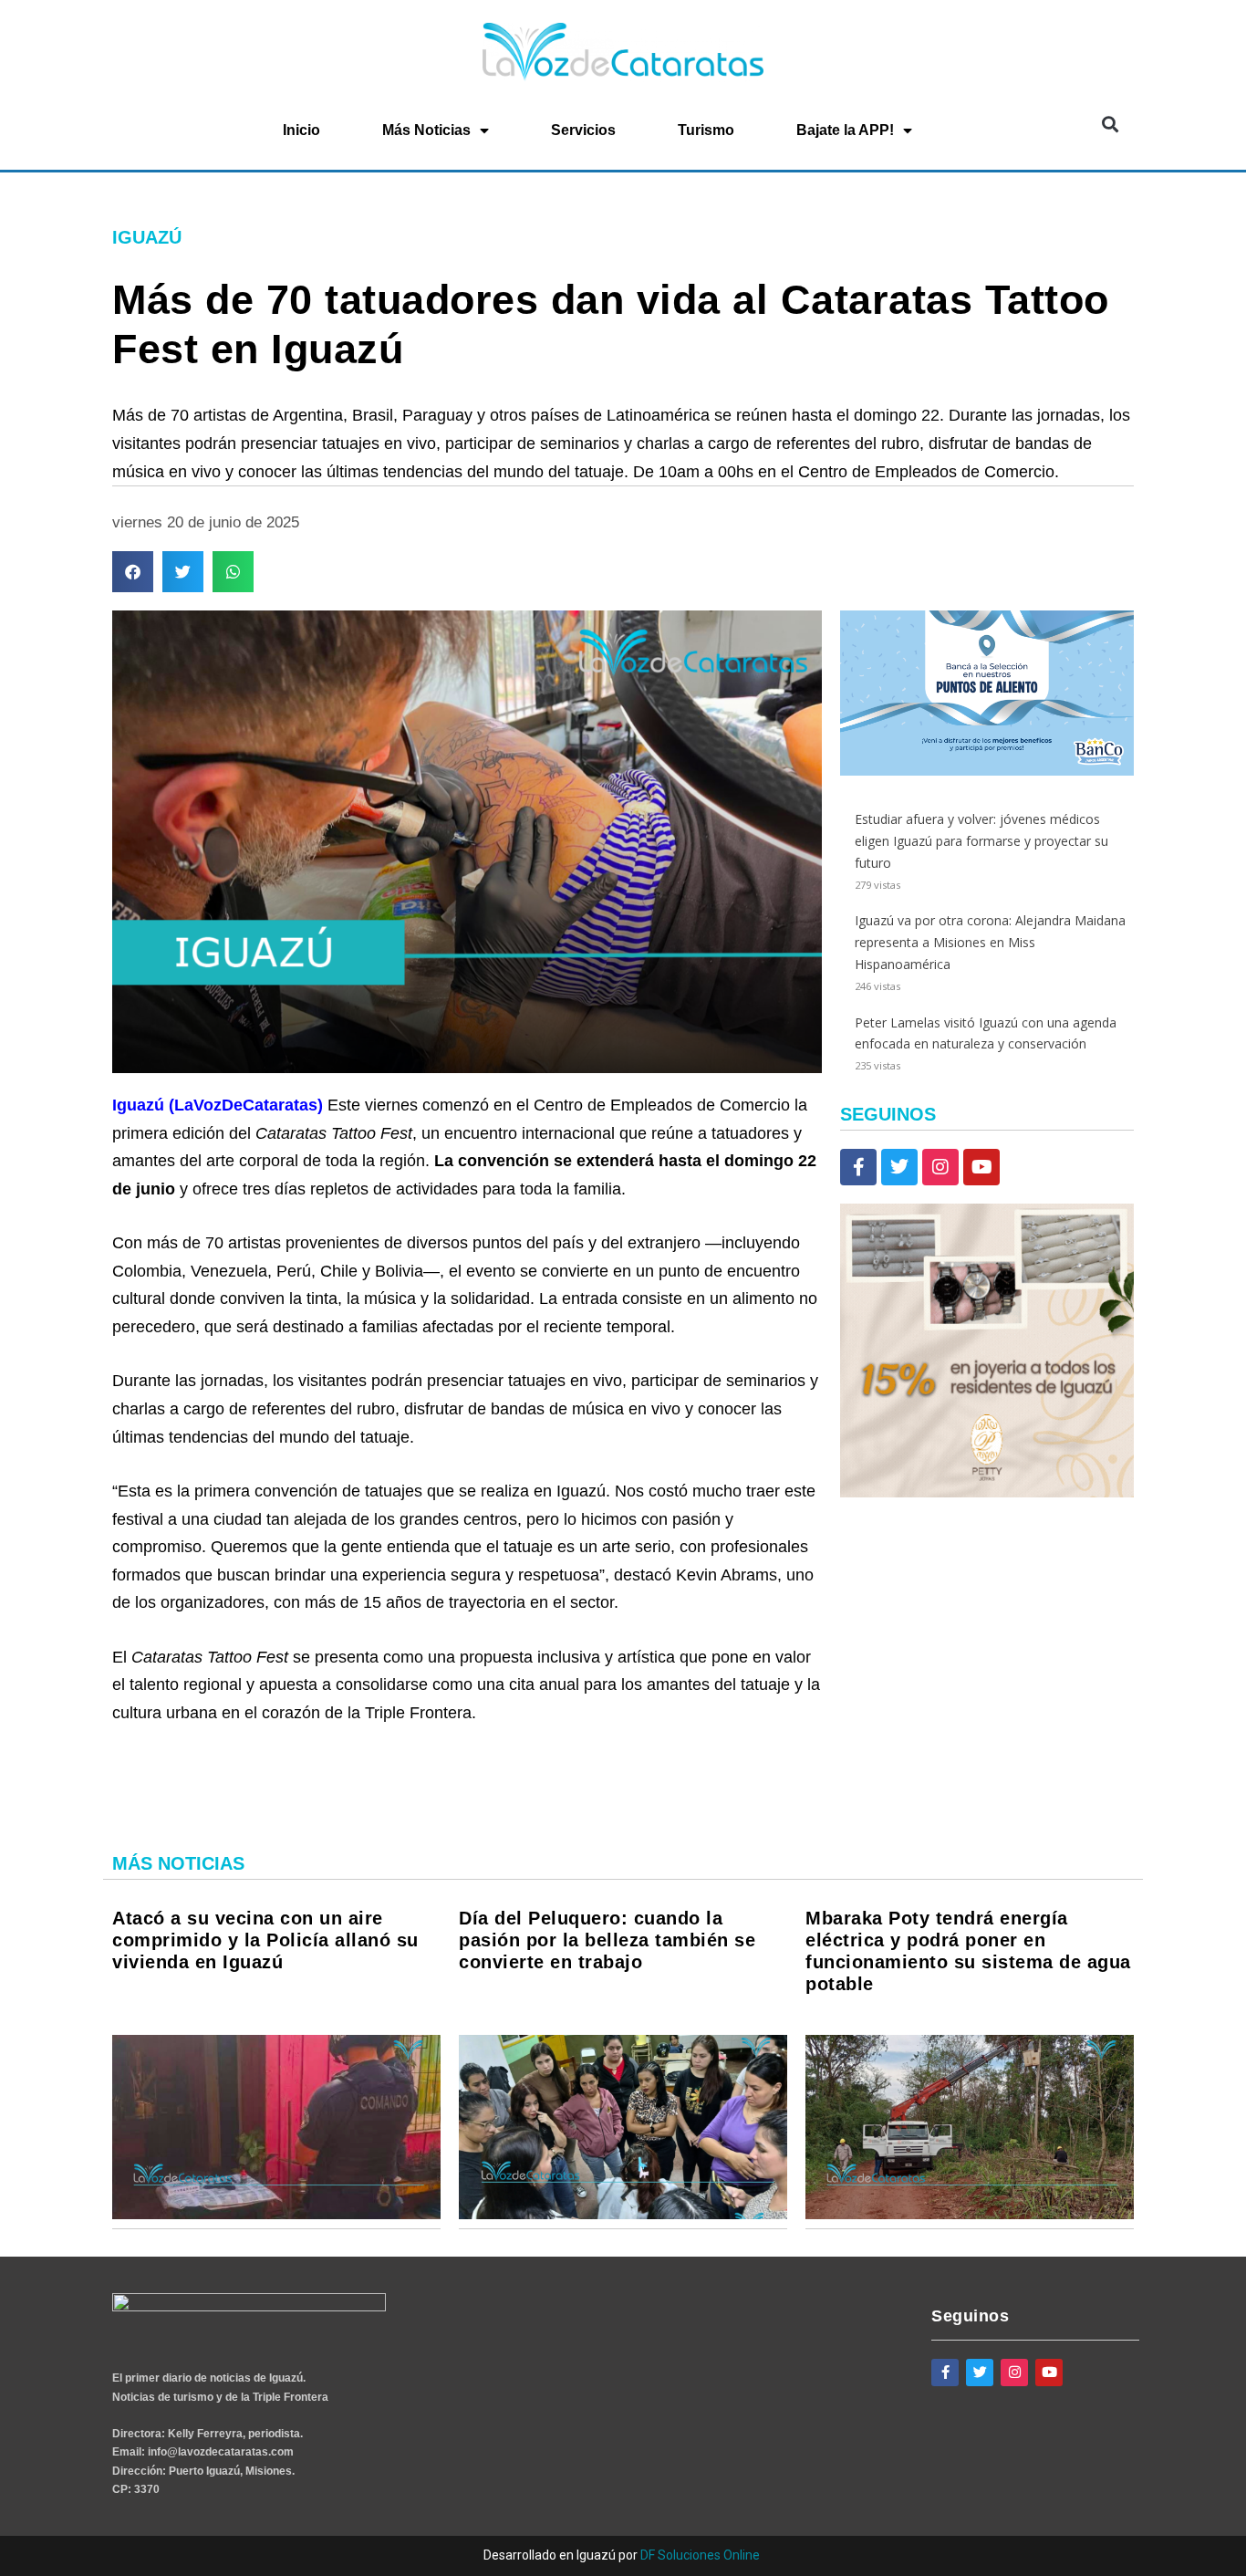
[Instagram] (940, 1167)
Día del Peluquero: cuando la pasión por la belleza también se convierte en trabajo (607, 1940)
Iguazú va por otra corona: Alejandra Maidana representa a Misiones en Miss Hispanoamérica (990, 942)
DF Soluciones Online (700, 2555)
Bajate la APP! (845, 130)
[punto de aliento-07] (987, 771)
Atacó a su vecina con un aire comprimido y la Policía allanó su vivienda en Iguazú (265, 1940)
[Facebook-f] (858, 1167)
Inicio (301, 130)
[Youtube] (981, 1167)
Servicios (583, 130)
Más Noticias (426, 130)
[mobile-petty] (987, 1492)
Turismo (706, 130)
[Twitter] (899, 1167)
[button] (1110, 125)
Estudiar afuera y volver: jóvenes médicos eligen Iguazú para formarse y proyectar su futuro (981, 841)
